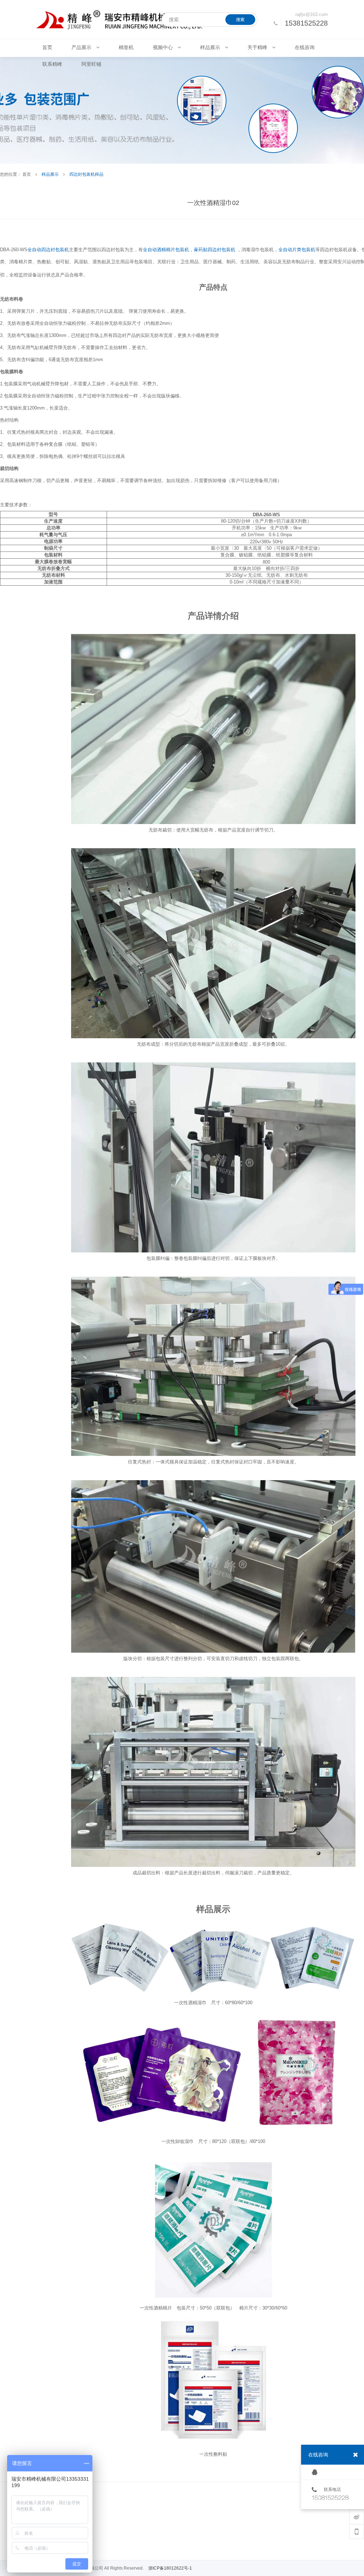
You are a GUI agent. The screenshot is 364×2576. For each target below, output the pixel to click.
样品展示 (50, 174)
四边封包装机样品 (86, 174)
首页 (27, 174)
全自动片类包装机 (297, 250)
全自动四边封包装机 (48, 250)
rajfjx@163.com (312, 14)
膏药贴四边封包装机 (215, 250)
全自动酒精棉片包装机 (166, 250)
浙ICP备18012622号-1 (170, 2568)
